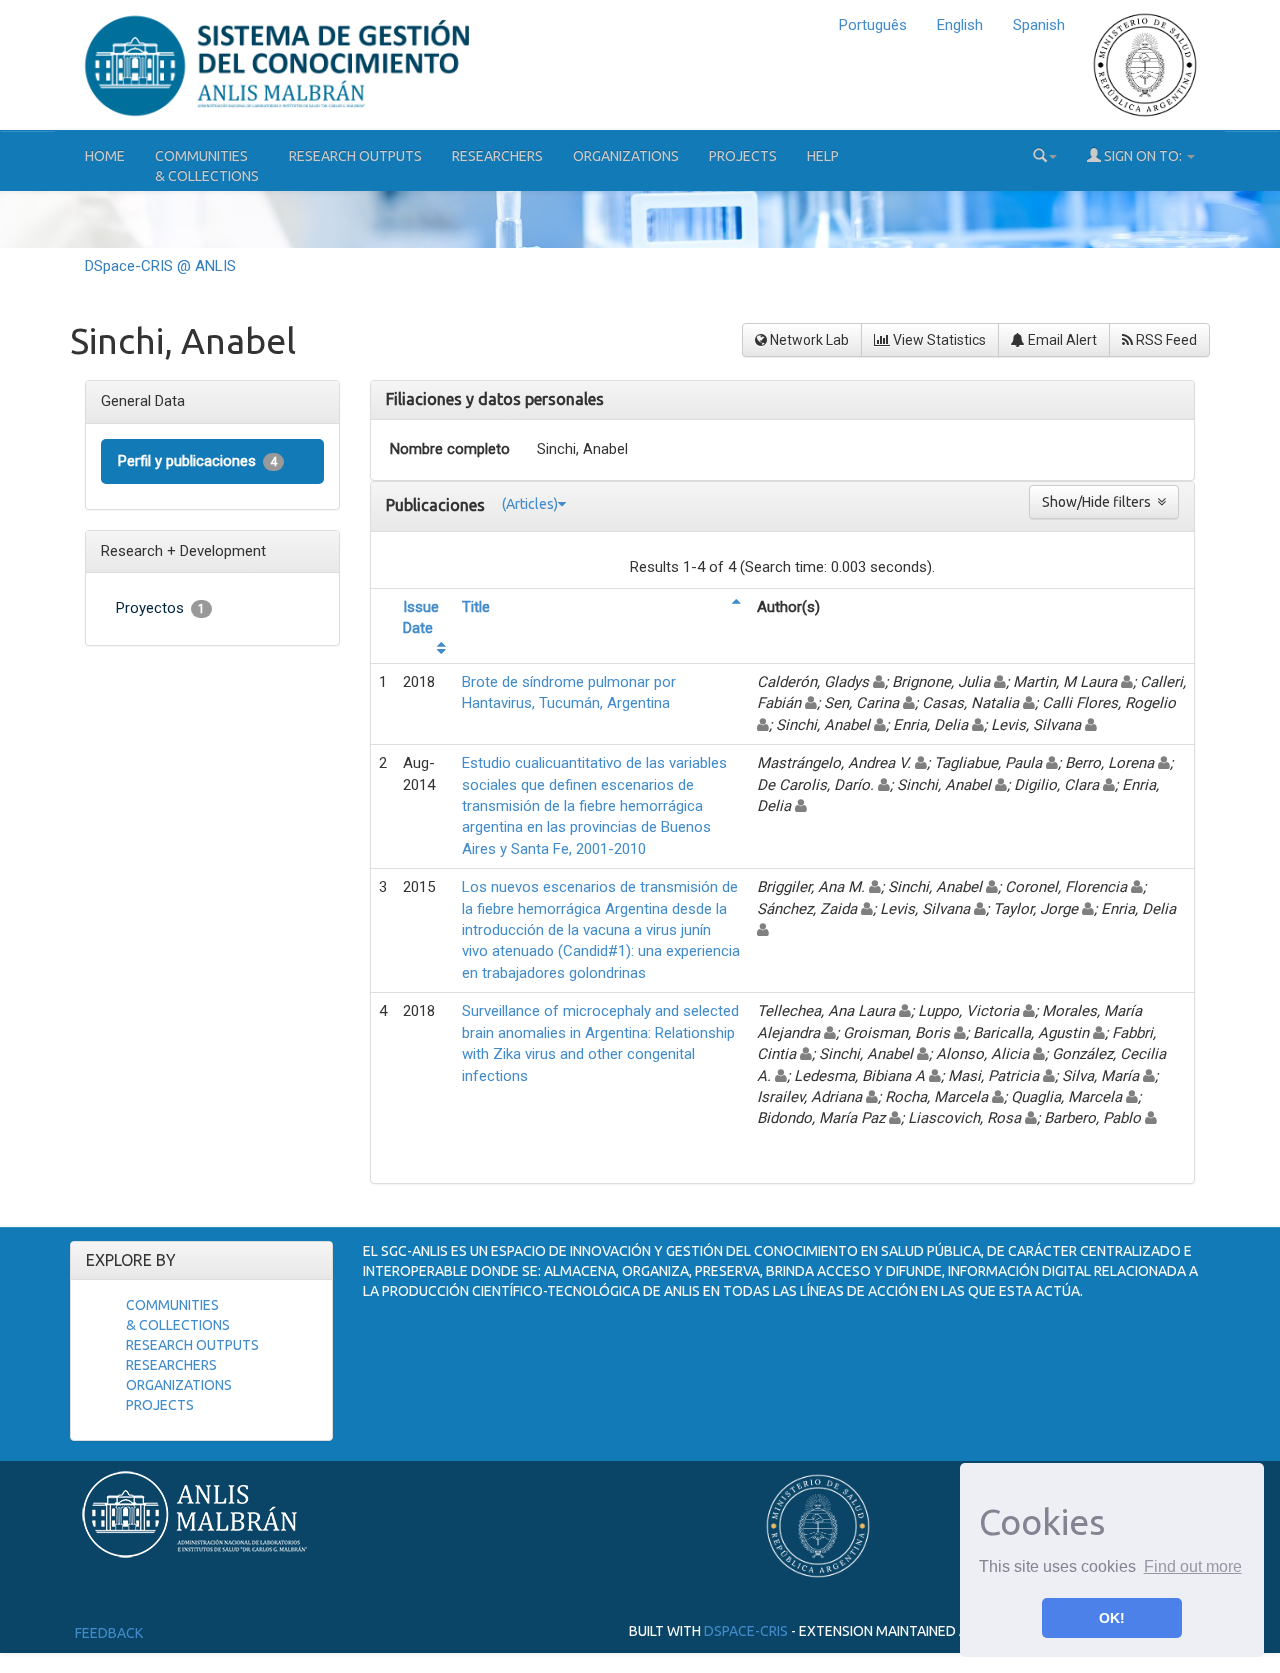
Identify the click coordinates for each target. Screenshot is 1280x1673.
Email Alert (1061, 340)
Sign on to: (1143, 156)
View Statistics (938, 340)
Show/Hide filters (1099, 502)
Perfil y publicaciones (197, 461)
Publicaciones (437, 504)
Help (823, 156)
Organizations (626, 156)
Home (105, 156)
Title (476, 607)
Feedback (109, 1633)
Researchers (497, 156)
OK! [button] (1112, 1618)
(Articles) (530, 504)
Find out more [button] (1193, 1566)
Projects (743, 156)
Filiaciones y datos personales (495, 399)
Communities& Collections (207, 166)
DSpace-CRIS (746, 1631)
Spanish (1039, 25)
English (960, 25)
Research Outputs (355, 156)
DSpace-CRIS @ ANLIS (160, 266)
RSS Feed (1165, 340)
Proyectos (160, 608)
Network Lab (808, 340)
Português (873, 25)
